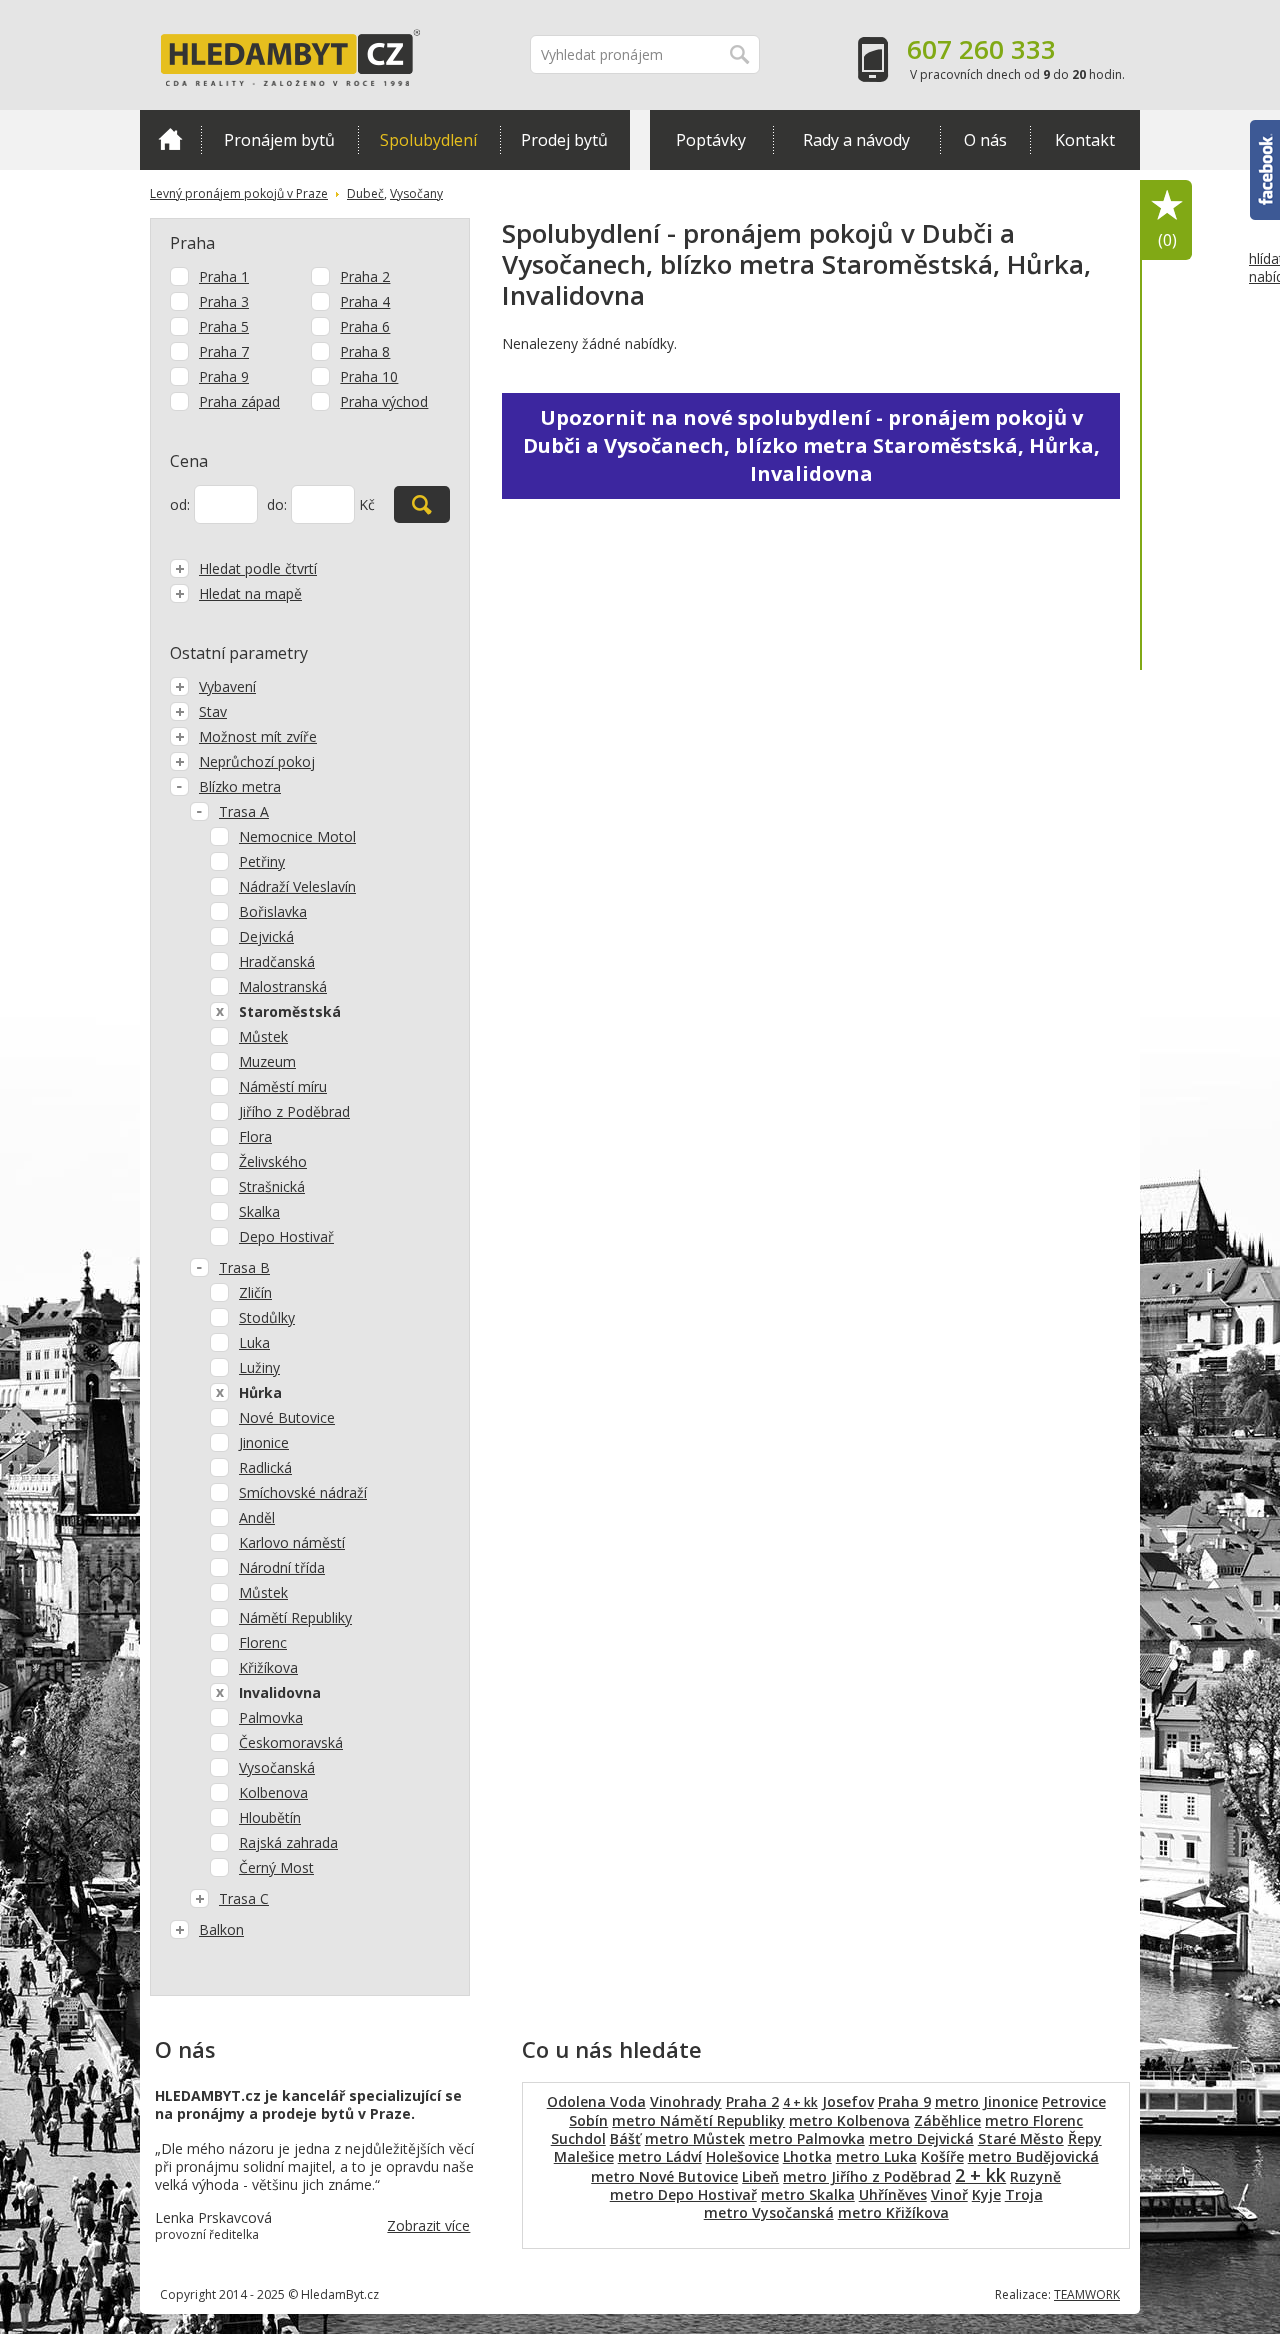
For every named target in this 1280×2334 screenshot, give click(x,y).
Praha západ (239, 401)
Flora (255, 1136)
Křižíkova (268, 1667)
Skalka (259, 1211)
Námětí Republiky (295, 1617)
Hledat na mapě (250, 593)
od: (180, 504)
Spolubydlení (428, 140)
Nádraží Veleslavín (297, 886)
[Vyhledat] (422, 504)
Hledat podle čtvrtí (258, 568)
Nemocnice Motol (297, 836)
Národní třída (282, 1567)
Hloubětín (270, 1817)
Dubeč (365, 193)
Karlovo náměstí (292, 1542)
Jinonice (264, 1442)
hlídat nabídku (1264, 267)
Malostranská (283, 986)
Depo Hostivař (286, 1236)
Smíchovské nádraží (303, 1492)
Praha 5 (224, 326)
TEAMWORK (1087, 2294)
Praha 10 (369, 376)
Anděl (257, 1517)
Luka (254, 1342)
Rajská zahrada (288, 1842)
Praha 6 (365, 326)
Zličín (255, 1292)
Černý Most (276, 1867)
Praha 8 (365, 351)
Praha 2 (365, 276)
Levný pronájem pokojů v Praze (239, 193)
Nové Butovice (287, 1417)
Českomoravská (291, 1742)
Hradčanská (277, 961)
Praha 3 (224, 301)
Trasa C (244, 1898)
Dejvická (266, 936)
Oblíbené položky (1167, 240)
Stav (213, 711)
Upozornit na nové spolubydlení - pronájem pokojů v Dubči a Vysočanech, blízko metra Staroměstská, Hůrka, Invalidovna (811, 445)
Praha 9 (224, 376)
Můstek (263, 1036)
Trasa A (244, 811)
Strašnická (272, 1186)
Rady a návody (856, 140)
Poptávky (711, 140)
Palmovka (271, 1717)
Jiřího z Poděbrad (294, 1111)
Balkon (221, 1929)
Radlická (265, 1467)
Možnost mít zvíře (258, 736)
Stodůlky (267, 1317)
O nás (985, 140)
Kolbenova (273, 1792)
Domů (170, 140)
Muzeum (267, 1061)
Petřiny (262, 861)
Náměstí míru (283, 1086)
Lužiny (259, 1367)
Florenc (263, 1642)
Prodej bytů (564, 140)
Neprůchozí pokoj (257, 761)
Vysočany (416, 193)
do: (277, 504)
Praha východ (384, 401)
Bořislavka (273, 911)
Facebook (1265, 129)
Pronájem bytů (279, 140)
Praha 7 (224, 351)
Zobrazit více (428, 2225)
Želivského (273, 1161)
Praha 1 (224, 276)
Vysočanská (277, 1767)
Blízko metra (240, 786)
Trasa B (244, 1267)
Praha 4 (365, 301)
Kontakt (1085, 140)
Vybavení (227, 686)
